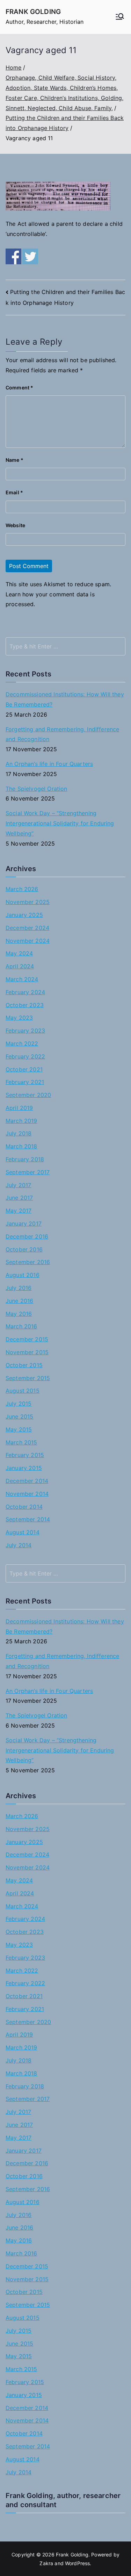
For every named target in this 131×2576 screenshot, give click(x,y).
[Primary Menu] (120, 17)
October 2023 (25, 1005)
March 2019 (21, 1121)
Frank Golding (33, 12)
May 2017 (19, 1211)
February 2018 (25, 1159)
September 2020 (28, 1095)
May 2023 (19, 1018)
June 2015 (19, 1416)
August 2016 (23, 1275)
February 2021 (25, 1082)
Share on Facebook (13, 256)
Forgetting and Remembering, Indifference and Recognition (62, 734)
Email (14, 492)
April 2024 (20, 966)
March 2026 (22, 889)
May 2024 (19, 953)
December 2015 (27, 1339)
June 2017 (19, 1198)
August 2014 (23, 1532)
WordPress (77, 2563)
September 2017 (28, 1172)
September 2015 (28, 1378)
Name (14, 460)
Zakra (46, 2563)
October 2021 (24, 1069)
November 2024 (28, 941)
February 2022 (25, 1056)
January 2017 (24, 1224)
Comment (19, 388)
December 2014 (27, 1481)
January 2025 (24, 915)
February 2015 (25, 1455)
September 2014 (28, 1519)
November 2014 (27, 1494)
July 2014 (19, 1545)
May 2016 (19, 1314)
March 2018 (21, 1146)
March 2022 (22, 1043)
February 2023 (25, 1031)
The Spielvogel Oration (37, 789)
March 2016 (21, 1326)
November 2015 (27, 1352)
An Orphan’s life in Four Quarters (49, 764)
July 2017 (18, 1185)
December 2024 (27, 928)
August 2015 (23, 1391)
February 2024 (25, 992)
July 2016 (19, 1288)
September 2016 (28, 1262)
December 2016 (27, 1236)
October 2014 (24, 1507)
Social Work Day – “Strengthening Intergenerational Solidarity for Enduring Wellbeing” (60, 823)
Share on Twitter (30, 256)
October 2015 (24, 1365)
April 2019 (19, 1108)
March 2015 (21, 1442)
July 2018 (19, 1133)
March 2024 (22, 979)
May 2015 (19, 1429)
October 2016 (24, 1249)
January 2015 (24, 1468)
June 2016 (19, 1301)
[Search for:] (65, 646)
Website (15, 525)
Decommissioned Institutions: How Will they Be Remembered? (65, 699)
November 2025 (28, 902)
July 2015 (19, 1404)
